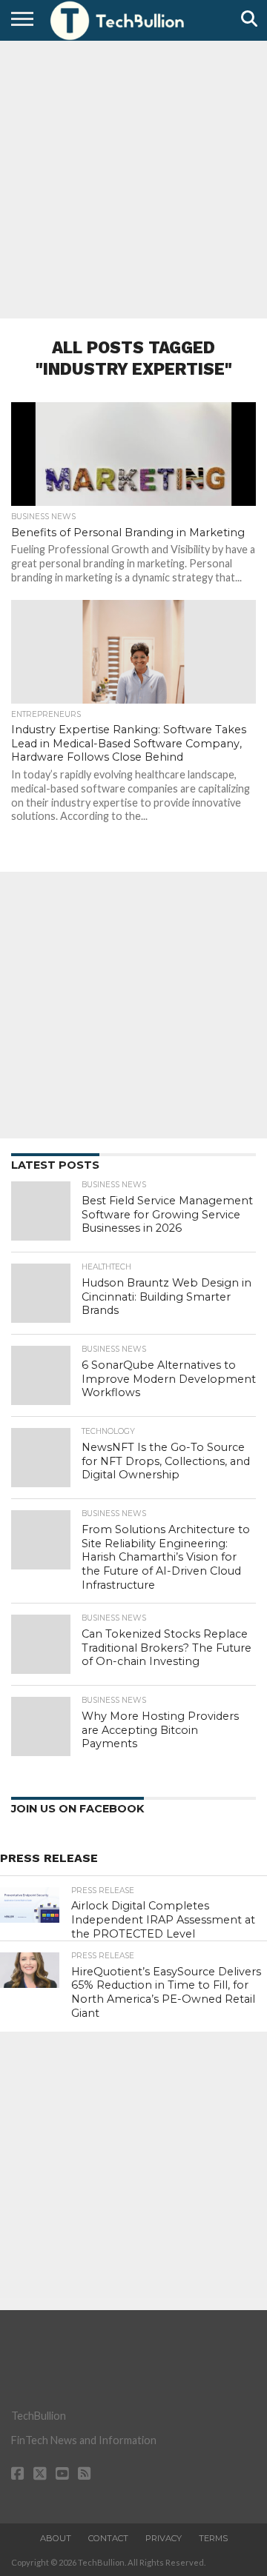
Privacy (164, 2538)
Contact (108, 2538)
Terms (213, 2538)
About (56, 2538)
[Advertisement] (133, 178)
